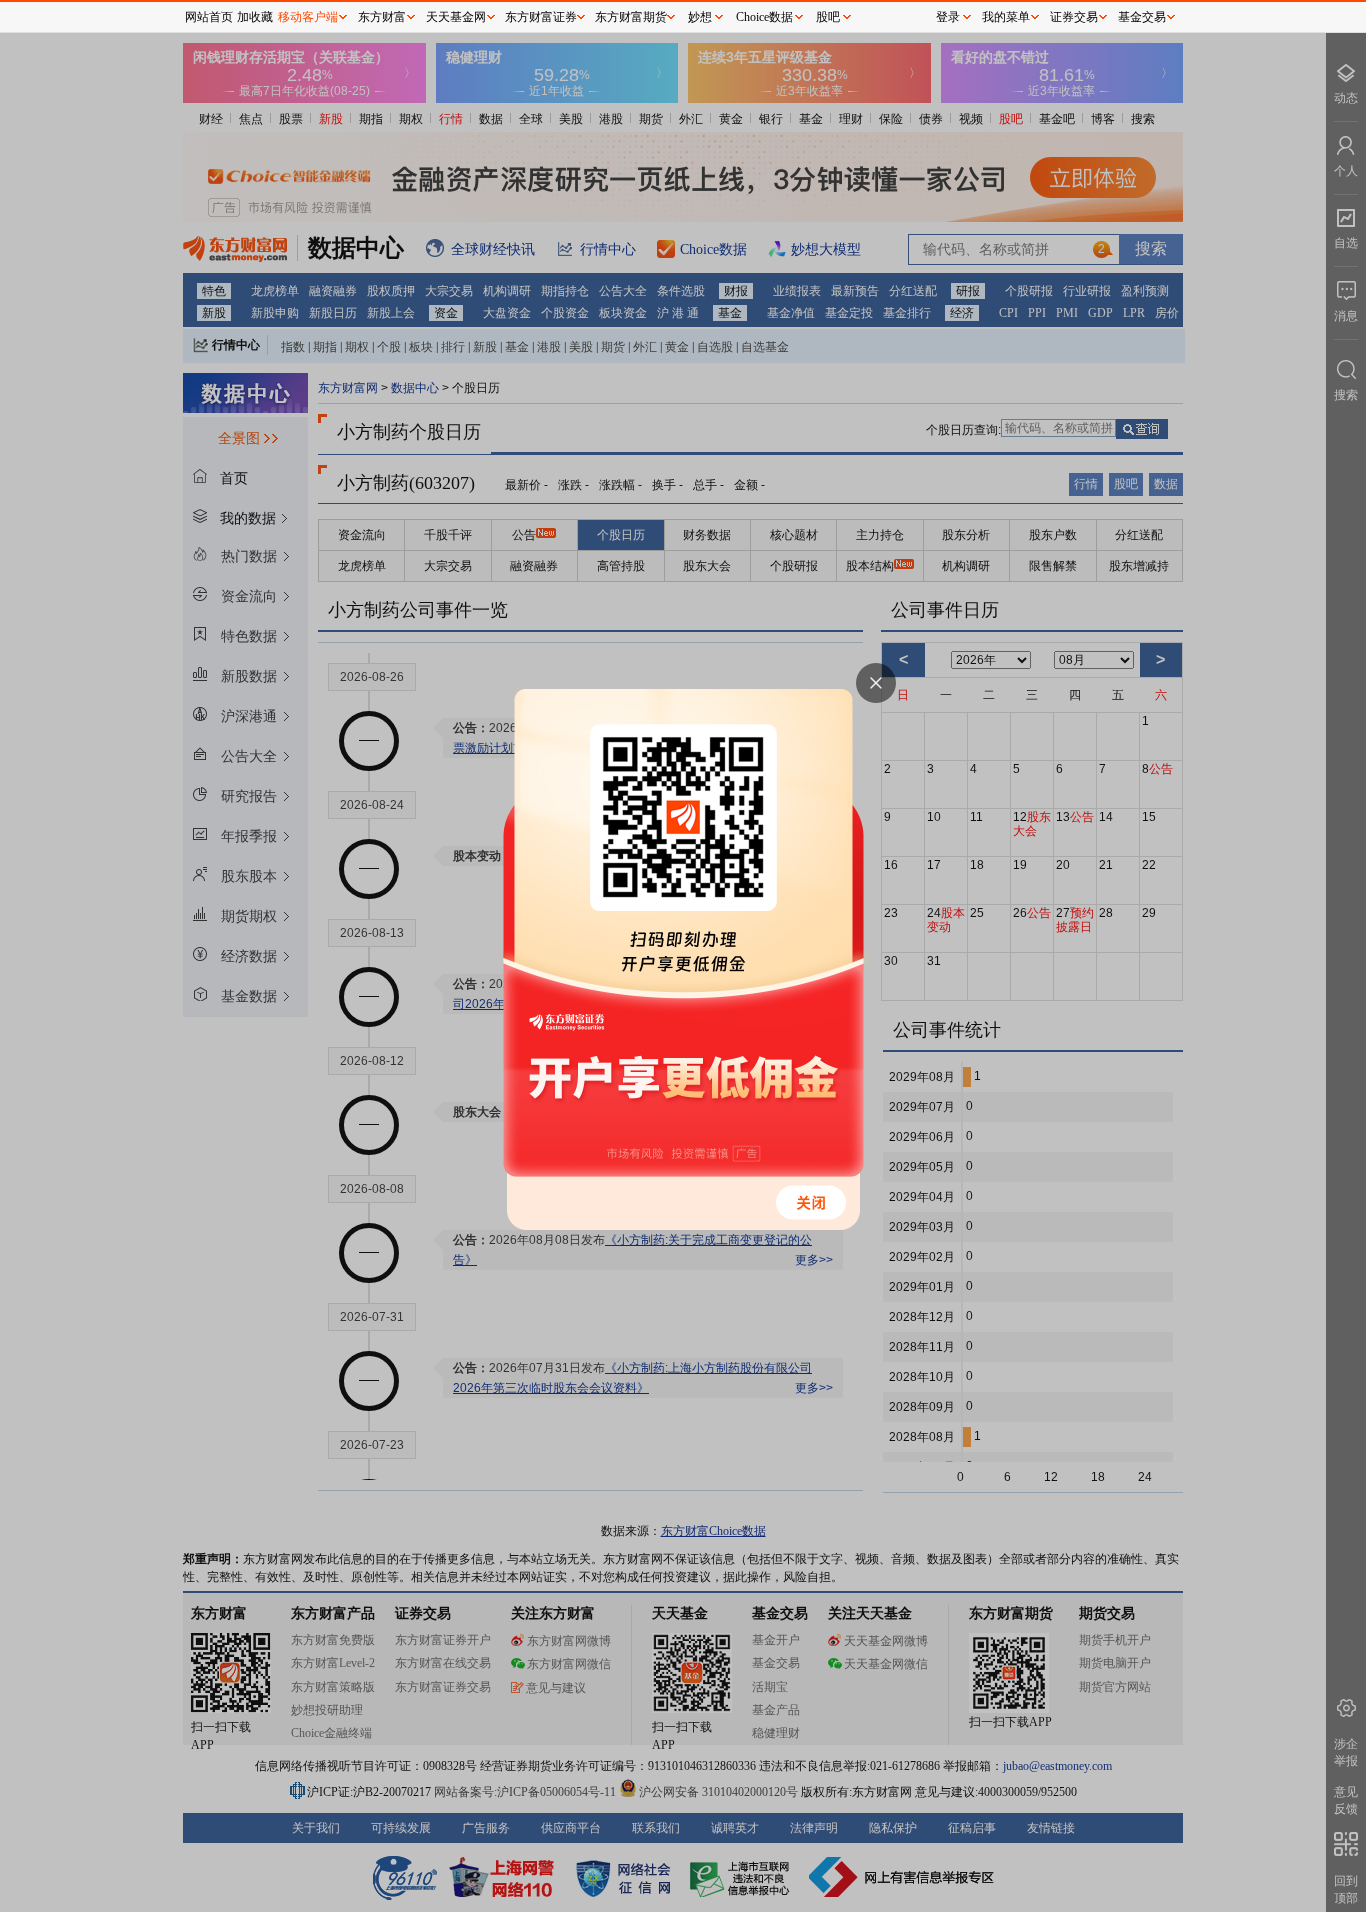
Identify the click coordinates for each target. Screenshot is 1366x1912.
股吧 (828, 17)
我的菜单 (1006, 17)
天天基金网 (456, 17)
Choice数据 (764, 17)
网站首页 (209, 17)
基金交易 (1142, 17)
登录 (948, 17)
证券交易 (1074, 17)
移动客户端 (308, 17)
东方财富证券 (541, 17)
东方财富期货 (631, 17)
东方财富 (382, 17)
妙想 (700, 17)
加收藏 (255, 17)
